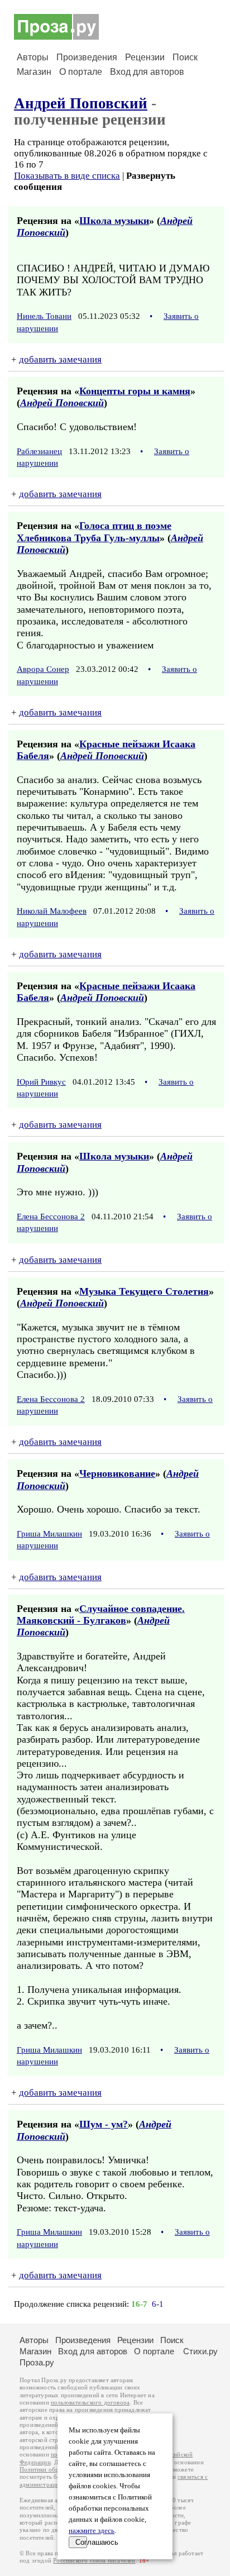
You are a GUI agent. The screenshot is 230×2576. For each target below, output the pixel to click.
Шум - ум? (104, 2124)
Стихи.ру (200, 2351)
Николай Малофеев (52, 911)
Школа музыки (114, 221)
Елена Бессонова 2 (51, 1217)
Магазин (34, 72)
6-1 (158, 2304)
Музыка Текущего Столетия (144, 1291)
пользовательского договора (90, 2403)
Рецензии (145, 57)
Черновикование (117, 1473)
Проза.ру (37, 2362)
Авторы (33, 57)
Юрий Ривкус (41, 1082)
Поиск (185, 57)
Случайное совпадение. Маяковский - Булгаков (101, 1614)
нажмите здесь (92, 2531)
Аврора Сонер (43, 669)
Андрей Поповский (81, 103)
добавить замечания (60, 359)
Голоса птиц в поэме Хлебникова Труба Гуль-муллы (94, 531)
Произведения (87, 57)
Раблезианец (39, 451)
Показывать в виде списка (67, 176)
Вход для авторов (147, 72)
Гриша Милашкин (49, 1534)
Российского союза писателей (94, 2561)
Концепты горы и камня (135, 391)
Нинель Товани (44, 316)
